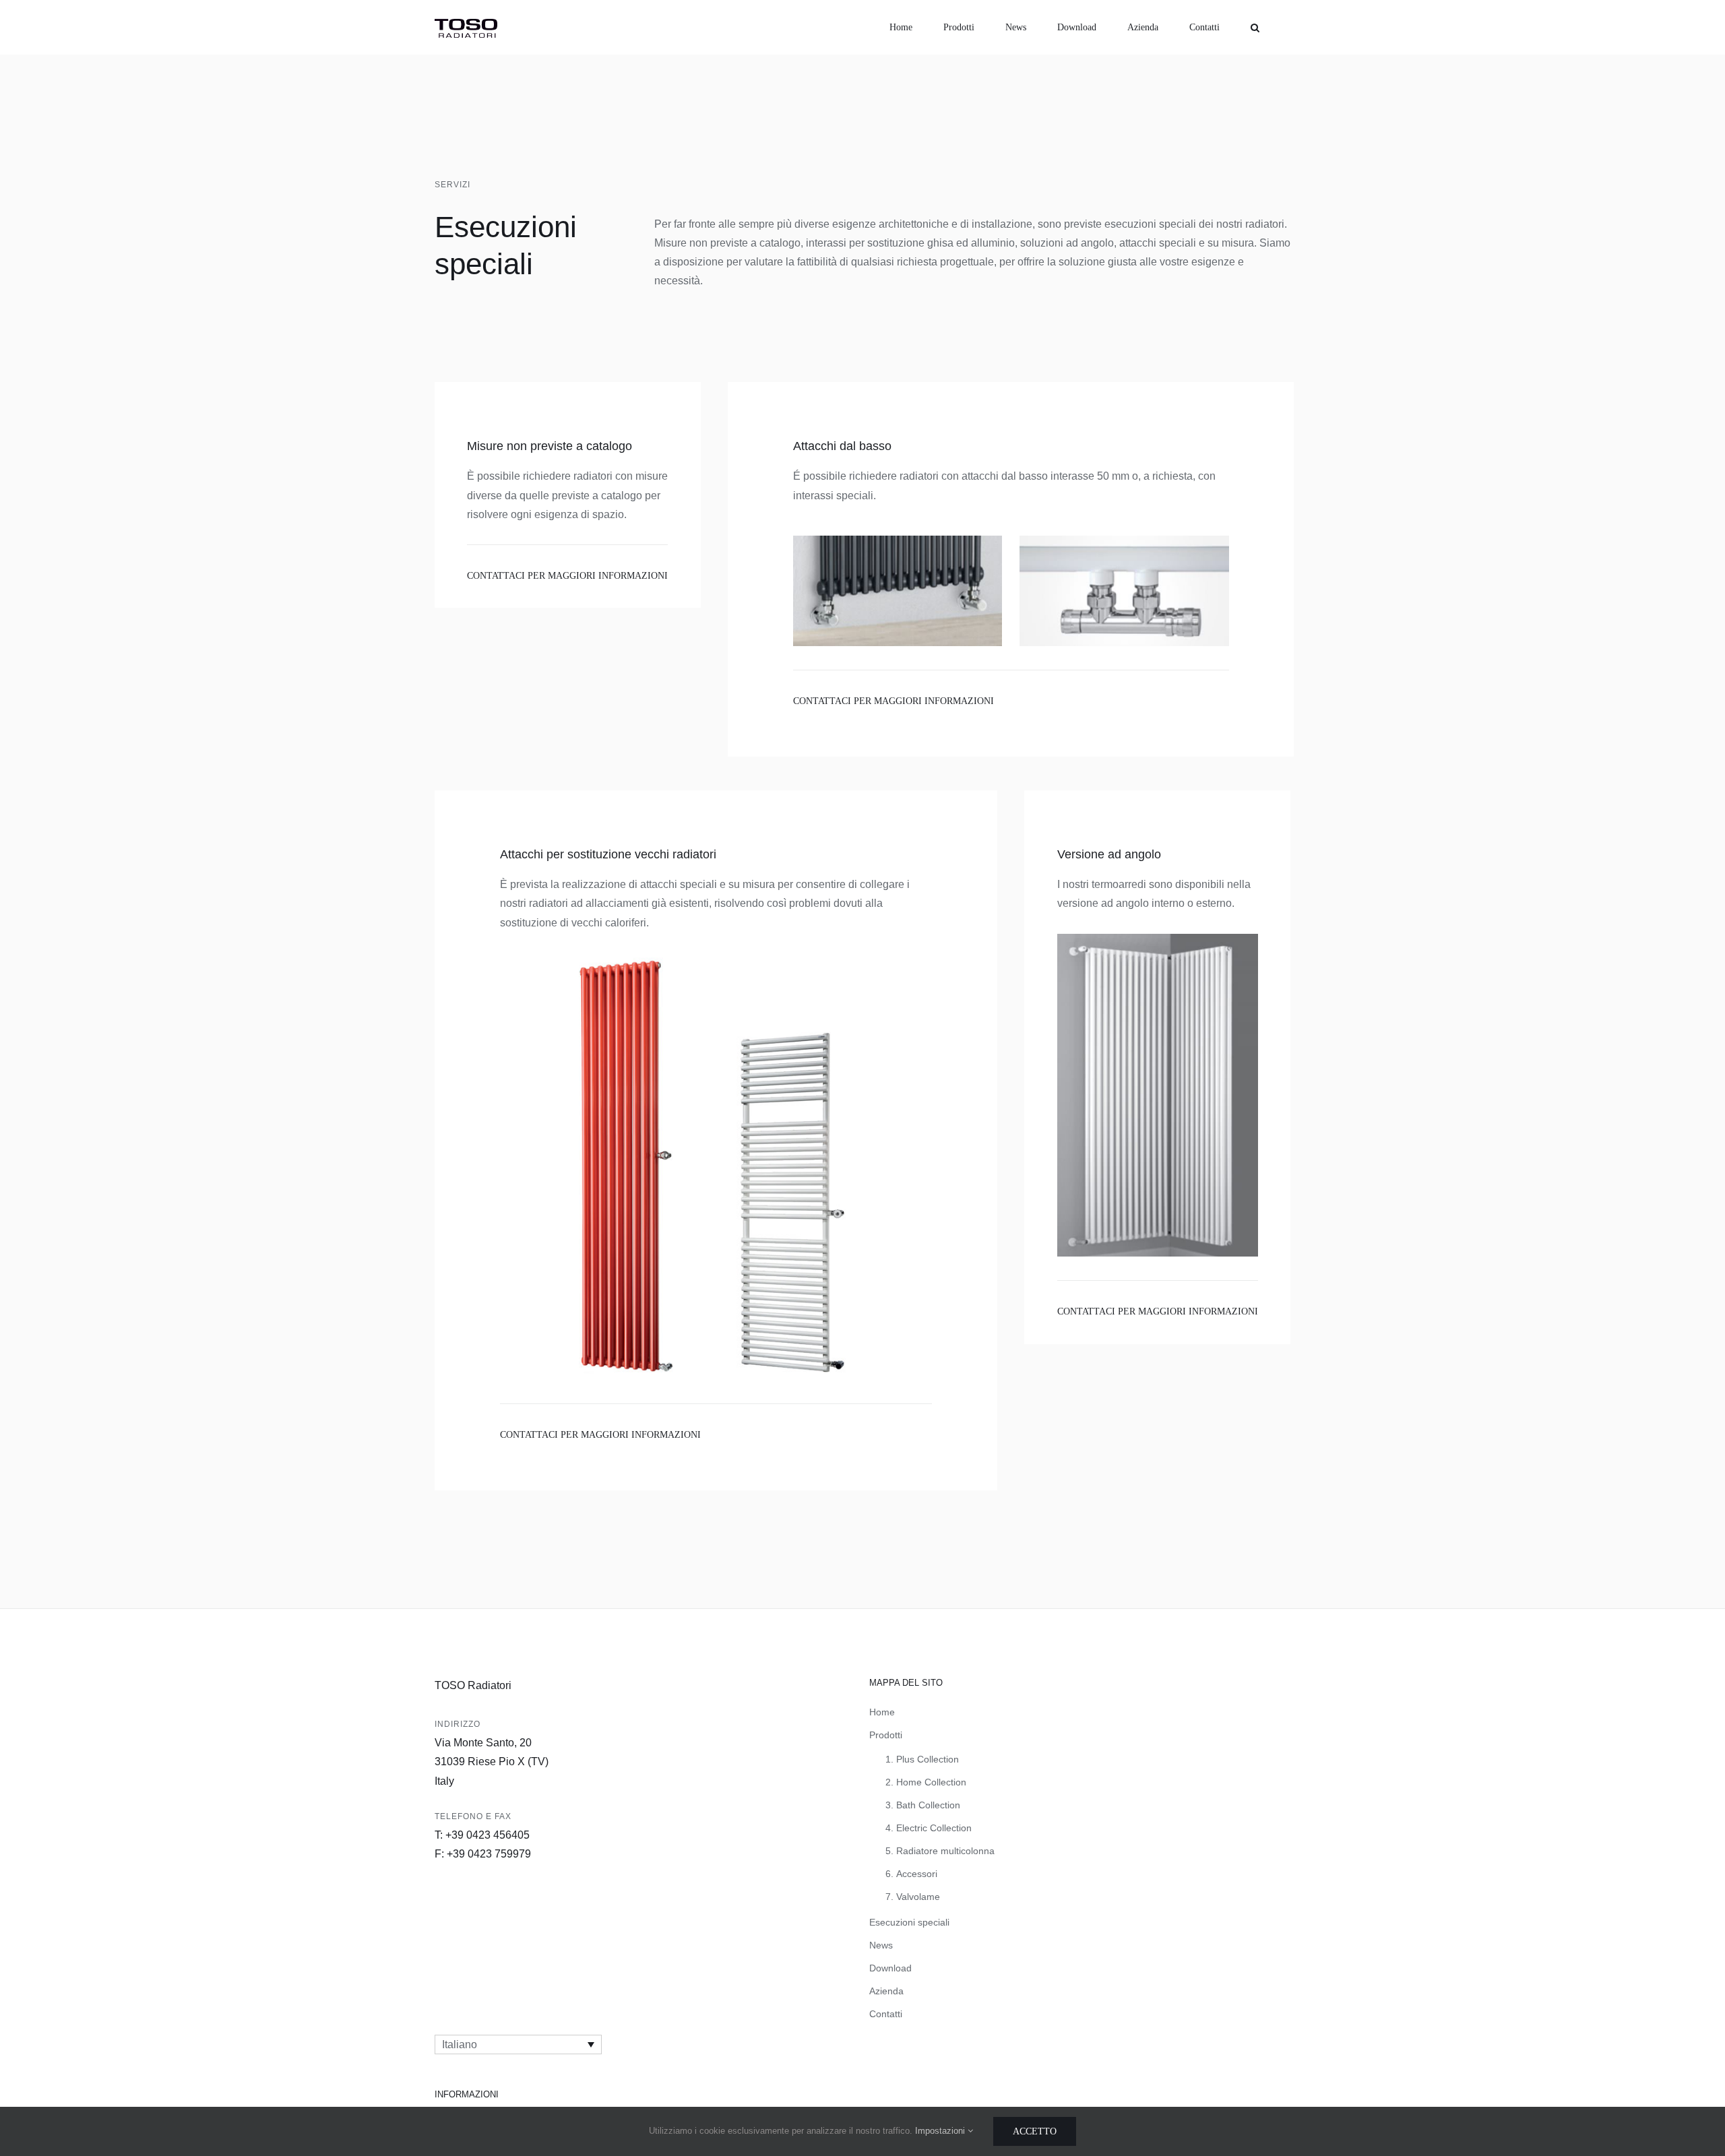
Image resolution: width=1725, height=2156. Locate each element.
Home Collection (931, 1782)
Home (882, 1712)
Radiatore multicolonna (945, 1851)
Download (890, 1968)
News (881, 1945)
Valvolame (918, 1897)
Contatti (886, 2014)
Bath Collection (928, 1805)
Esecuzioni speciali (909, 1922)
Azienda (886, 1991)
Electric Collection (934, 1828)
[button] (1255, 27)
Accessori (917, 1874)
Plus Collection (928, 1759)
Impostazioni (941, 2131)
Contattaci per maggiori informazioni (567, 576)
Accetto (1035, 2131)
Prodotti (886, 1735)
